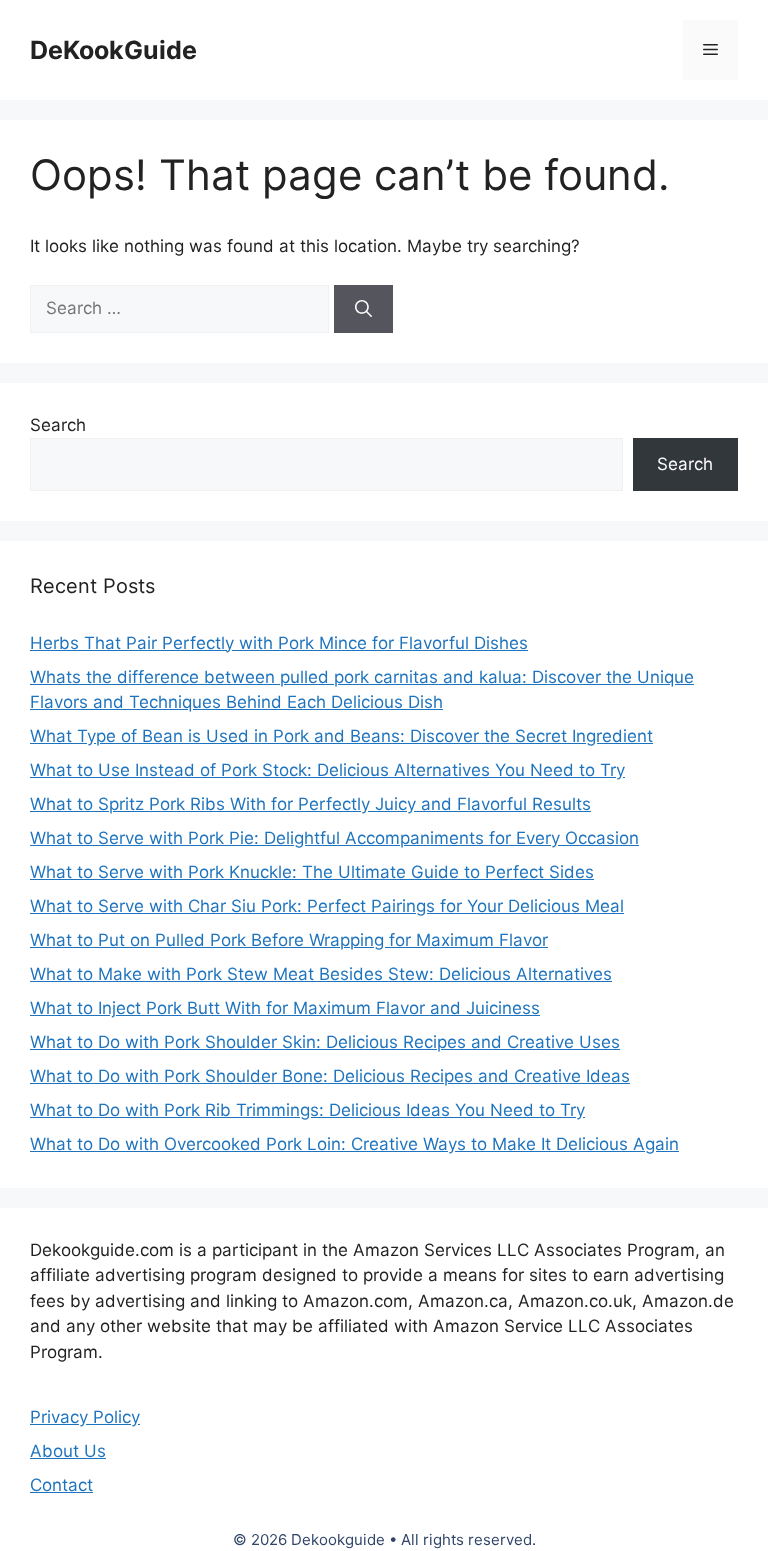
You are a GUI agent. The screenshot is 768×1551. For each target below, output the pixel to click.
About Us (68, 1451)
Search (58, 425)
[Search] (363, 309)
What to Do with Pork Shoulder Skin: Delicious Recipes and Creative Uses (325, 1042)
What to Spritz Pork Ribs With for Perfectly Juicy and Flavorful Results (310, 804)
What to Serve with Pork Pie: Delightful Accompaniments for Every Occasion (334, 838)
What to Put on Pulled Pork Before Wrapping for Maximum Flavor (289, 940)
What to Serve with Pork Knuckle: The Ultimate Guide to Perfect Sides (312, 872)
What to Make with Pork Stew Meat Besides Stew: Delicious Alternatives (321, 974)
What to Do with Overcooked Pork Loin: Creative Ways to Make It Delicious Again (354, 1144)
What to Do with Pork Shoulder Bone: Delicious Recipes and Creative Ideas (330, 1076)
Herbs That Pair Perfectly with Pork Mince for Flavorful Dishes (279, 643)
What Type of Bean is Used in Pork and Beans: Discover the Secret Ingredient (341, 736)
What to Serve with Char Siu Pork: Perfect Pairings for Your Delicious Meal (327, 906)
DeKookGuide (113, 50)
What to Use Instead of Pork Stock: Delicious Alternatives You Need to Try (327, 770)
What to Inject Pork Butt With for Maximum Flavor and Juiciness (285, 1008)
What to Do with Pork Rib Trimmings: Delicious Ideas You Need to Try (307, 1110)
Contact (61, 1485)
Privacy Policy (85, 1417)
